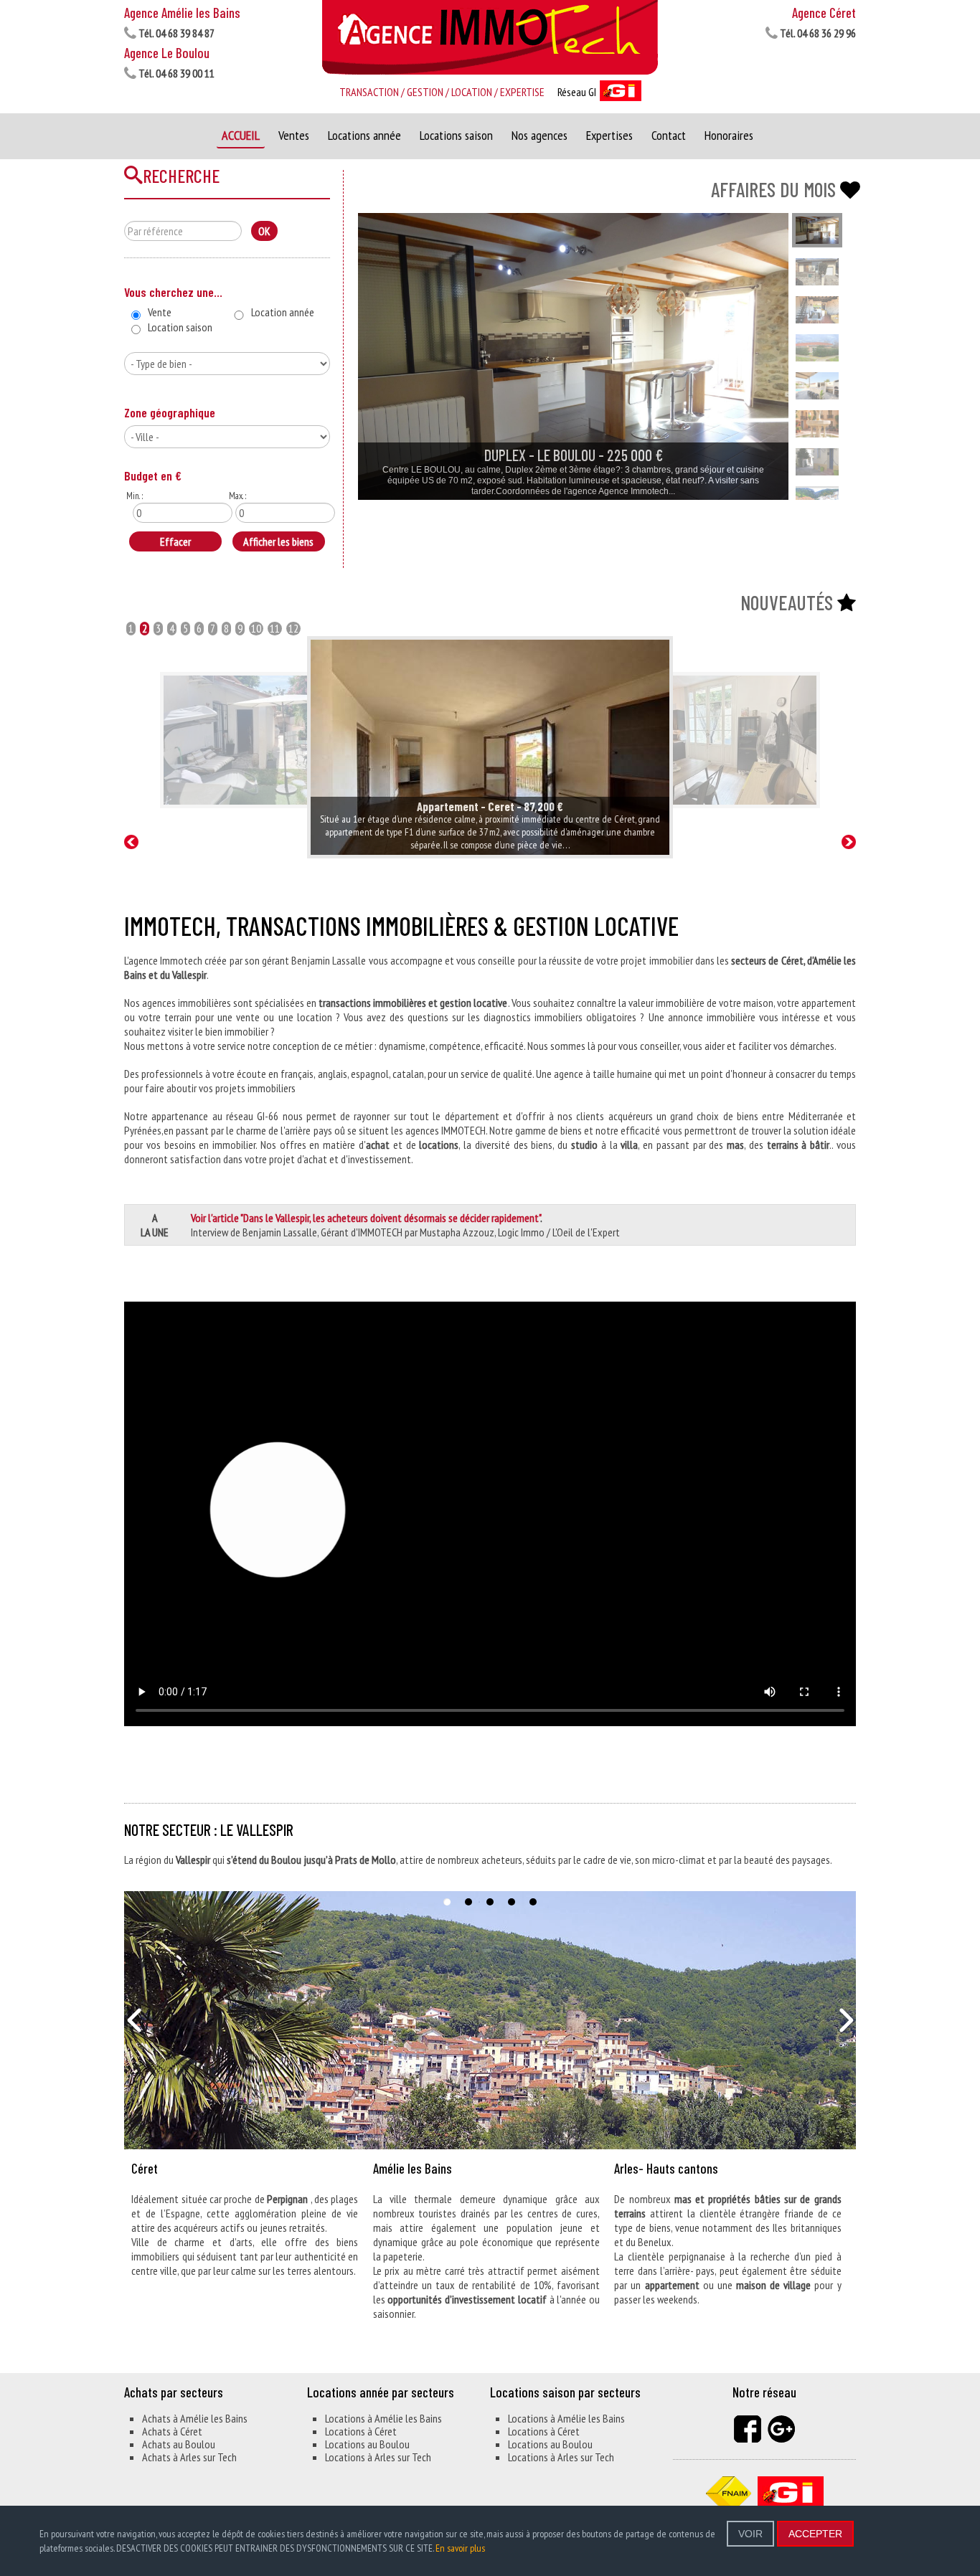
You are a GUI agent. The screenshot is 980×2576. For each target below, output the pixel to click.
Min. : (135, 496)
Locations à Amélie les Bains (383, 2418)
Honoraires (729, 135)
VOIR (750, 2534)
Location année (283, 312)
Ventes (294, 135)
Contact (669, 135)
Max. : (237, 496)
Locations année (364, 135)
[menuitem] (518, 356)
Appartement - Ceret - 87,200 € (490, 806)
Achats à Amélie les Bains (195, 2418)
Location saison (180, 327)
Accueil (241, 135)
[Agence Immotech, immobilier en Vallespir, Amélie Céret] (490, 38)
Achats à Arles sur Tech (189, 2457)
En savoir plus (460, 2548)
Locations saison (456, 135)
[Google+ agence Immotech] (781, 2428)
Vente (160, 312)
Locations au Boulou (367, 2444)
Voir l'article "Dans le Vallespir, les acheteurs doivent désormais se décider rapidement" (366, 1218)
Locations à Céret (361, 2431)
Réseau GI (578, 92)
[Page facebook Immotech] (748, 2428)
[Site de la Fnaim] (729, 2491)
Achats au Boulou (179, 2444)
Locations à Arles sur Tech (378, 2457)
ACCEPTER (815, 2534)
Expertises (609, 135)
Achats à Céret (172, 2431)
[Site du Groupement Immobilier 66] (791, 2491)
